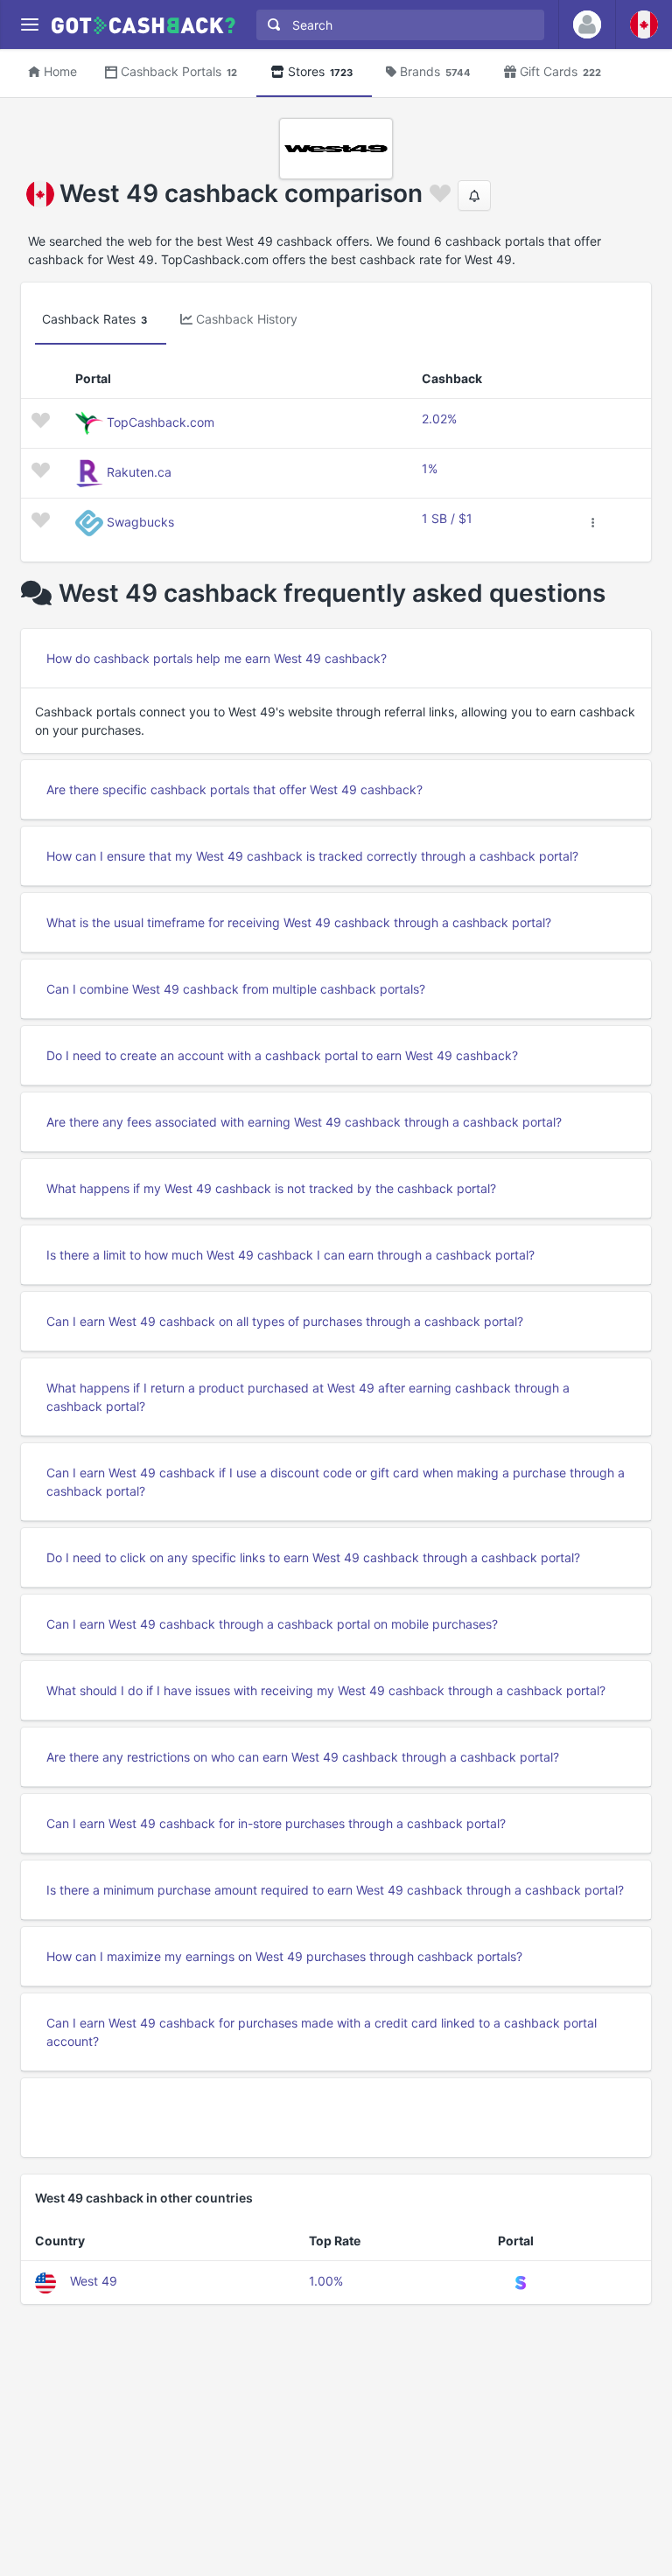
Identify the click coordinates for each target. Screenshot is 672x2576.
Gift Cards (560, 71)
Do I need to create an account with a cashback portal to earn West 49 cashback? (282, 1055)
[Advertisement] (336, 2118)
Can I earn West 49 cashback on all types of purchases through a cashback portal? (285, 1321)
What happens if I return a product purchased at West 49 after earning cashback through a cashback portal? (308, 1397)
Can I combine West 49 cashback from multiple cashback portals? (236, 989)
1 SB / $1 (447, 518)
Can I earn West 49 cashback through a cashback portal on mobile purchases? (272, 1624)
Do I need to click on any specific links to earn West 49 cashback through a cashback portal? (313, 1557)
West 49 (94, 2281)
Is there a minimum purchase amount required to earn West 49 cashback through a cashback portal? (335, 1890)
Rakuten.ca (139, 472)
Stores (320, 71)
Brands (435, 71)
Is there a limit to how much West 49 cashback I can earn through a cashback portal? (290, 1255)
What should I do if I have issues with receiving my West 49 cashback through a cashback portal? (326, 1690)
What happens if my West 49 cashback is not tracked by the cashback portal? (271, 1188)
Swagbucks (140, 522)
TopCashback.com (161, 422)
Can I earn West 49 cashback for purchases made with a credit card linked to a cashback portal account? (322, 2032)
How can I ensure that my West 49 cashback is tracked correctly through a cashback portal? (312, 856)
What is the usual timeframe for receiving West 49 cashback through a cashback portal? (299, 922)
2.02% (439, 419)
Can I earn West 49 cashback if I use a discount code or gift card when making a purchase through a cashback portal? (336, 1482)
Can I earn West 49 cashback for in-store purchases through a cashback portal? (276, 1823)
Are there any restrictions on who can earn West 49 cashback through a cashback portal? (303, 1757)
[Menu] (29, 25)
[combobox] (396, 25)
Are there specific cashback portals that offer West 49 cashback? (234, 789)
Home (60, 71)
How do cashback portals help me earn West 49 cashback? (217, 658)
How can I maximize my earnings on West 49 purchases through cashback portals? (284, 1956)
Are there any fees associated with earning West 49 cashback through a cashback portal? (304, 1122)
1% (430, 468)
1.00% (326, 2281)
